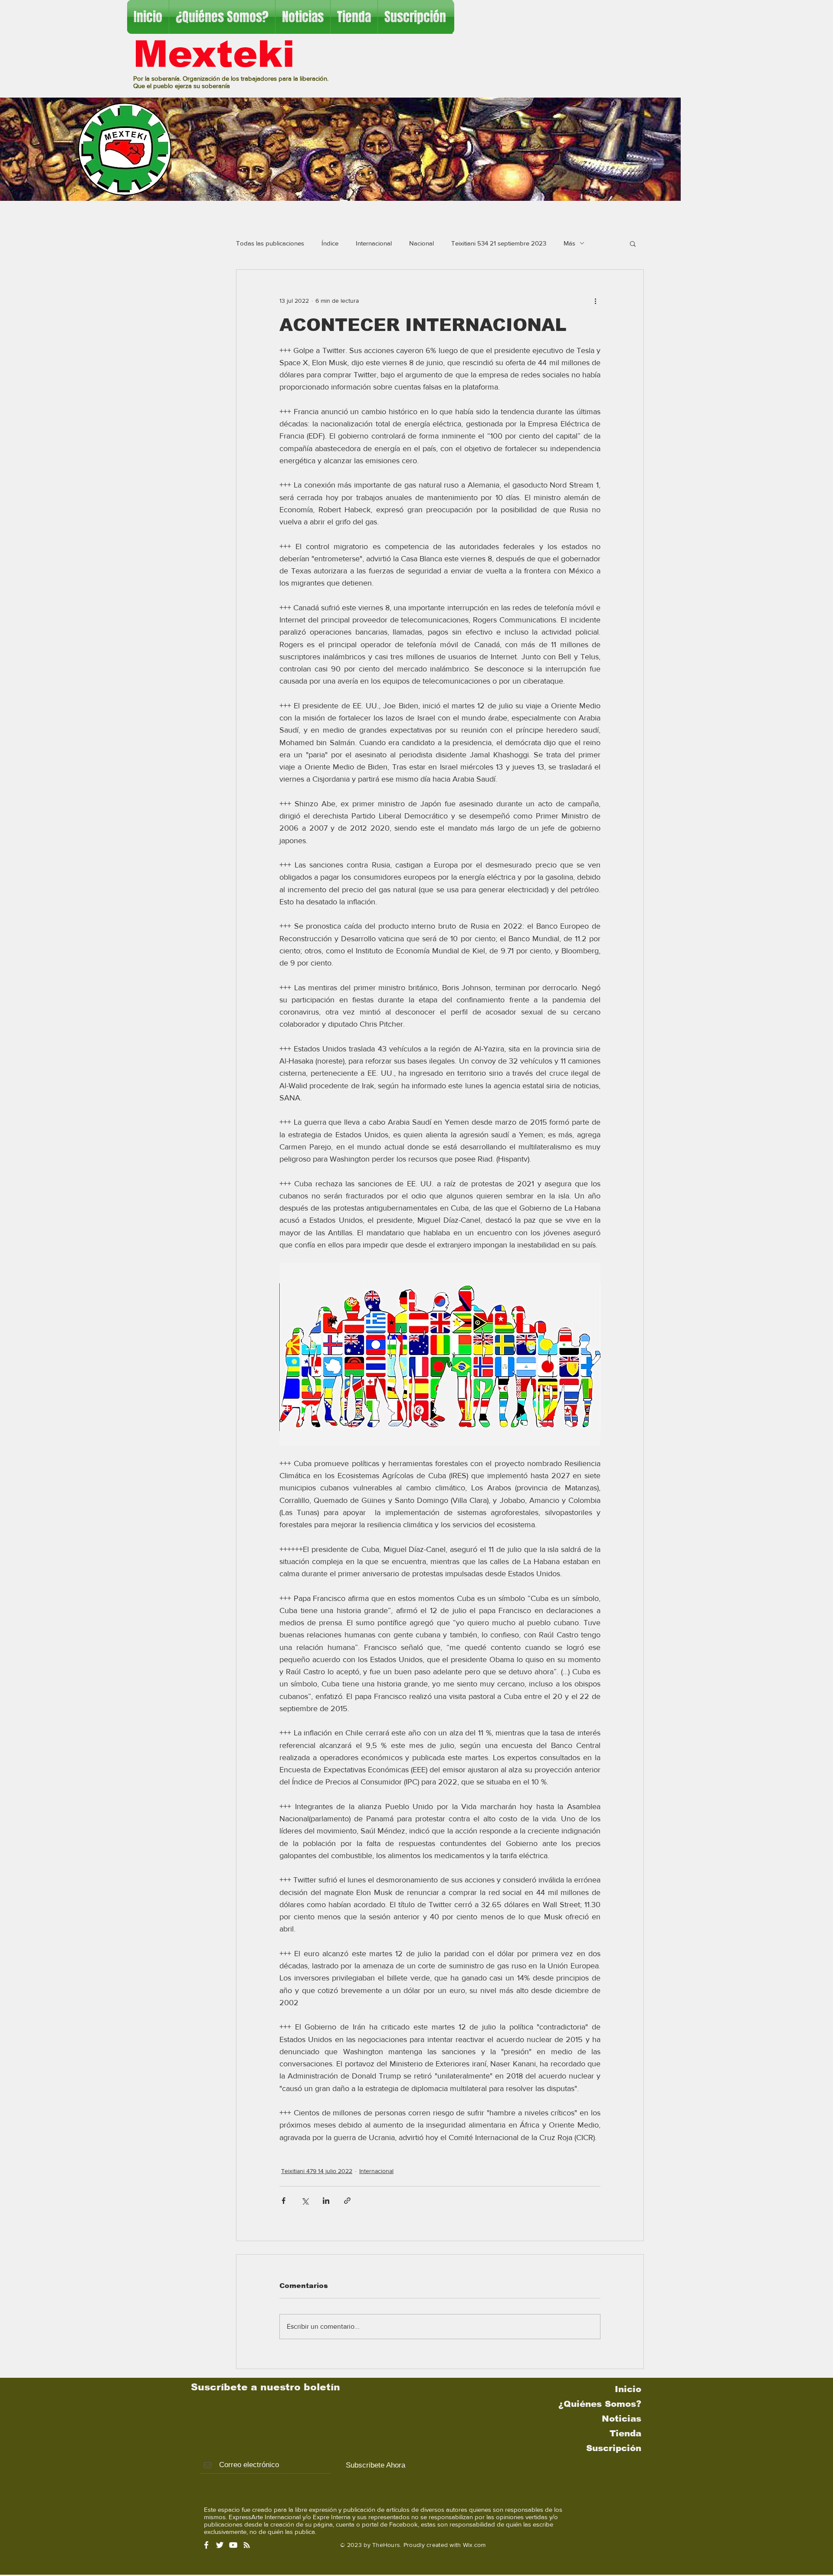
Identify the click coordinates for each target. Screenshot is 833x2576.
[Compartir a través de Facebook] (284, 2201)
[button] (633, 243)
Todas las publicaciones (270, 243)
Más (569, 243)
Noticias (621, 2419)
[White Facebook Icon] (206, 2545)
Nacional (421, 243)
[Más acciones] (595, 301)
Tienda (625, 2433)
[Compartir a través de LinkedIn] (326, 2201)
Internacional (374, 243)
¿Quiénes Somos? (600, 2404)
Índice (330, 243)
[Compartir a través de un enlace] (347, 2201)
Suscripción (614, 2448)
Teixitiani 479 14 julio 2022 (317, 2171)
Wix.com (474, 2545)
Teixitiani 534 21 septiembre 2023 (499, 243)
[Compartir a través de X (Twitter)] (305, 2201)
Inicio (628, 2389)
